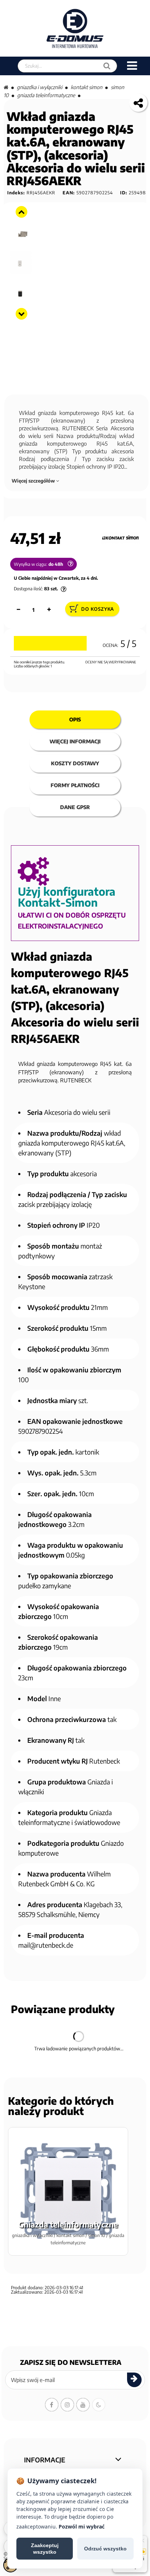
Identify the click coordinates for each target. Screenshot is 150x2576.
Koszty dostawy (75, 763)
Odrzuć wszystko (105, 2549)
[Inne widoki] (21, 212)
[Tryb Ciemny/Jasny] (99, 2405)
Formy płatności (75, 785)
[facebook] (52, 2405)
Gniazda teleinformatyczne (46, 95)
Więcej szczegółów (34, 481)
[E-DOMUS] (75, 28)
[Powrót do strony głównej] (6, 87)
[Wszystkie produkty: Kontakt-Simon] (120, 538)
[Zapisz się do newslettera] (134, 2380)
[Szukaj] (107, 66)
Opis (75, 719)
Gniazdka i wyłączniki (40, 87)
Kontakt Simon (86, 87)
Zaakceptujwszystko (45, 2549)
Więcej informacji (75, 741)
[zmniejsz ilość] (18, 610)
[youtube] (83, 2405)
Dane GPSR (75, 807)
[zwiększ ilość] (49, 610)
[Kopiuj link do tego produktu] (138, 103)
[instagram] (67, 2405)
